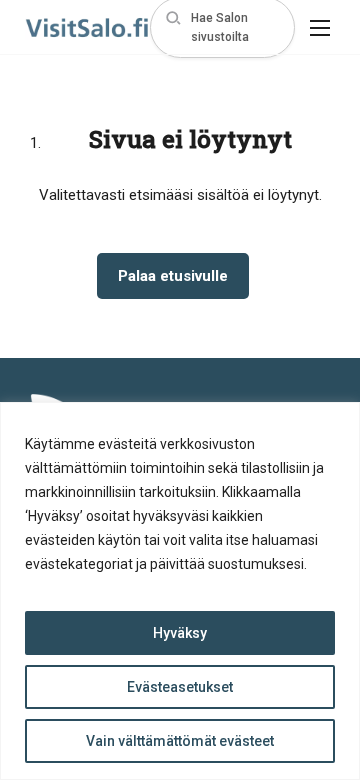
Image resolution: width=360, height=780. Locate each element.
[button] (222, 27)
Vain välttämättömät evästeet (180, 741)
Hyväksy (180, 633)
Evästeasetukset (180, 687)
